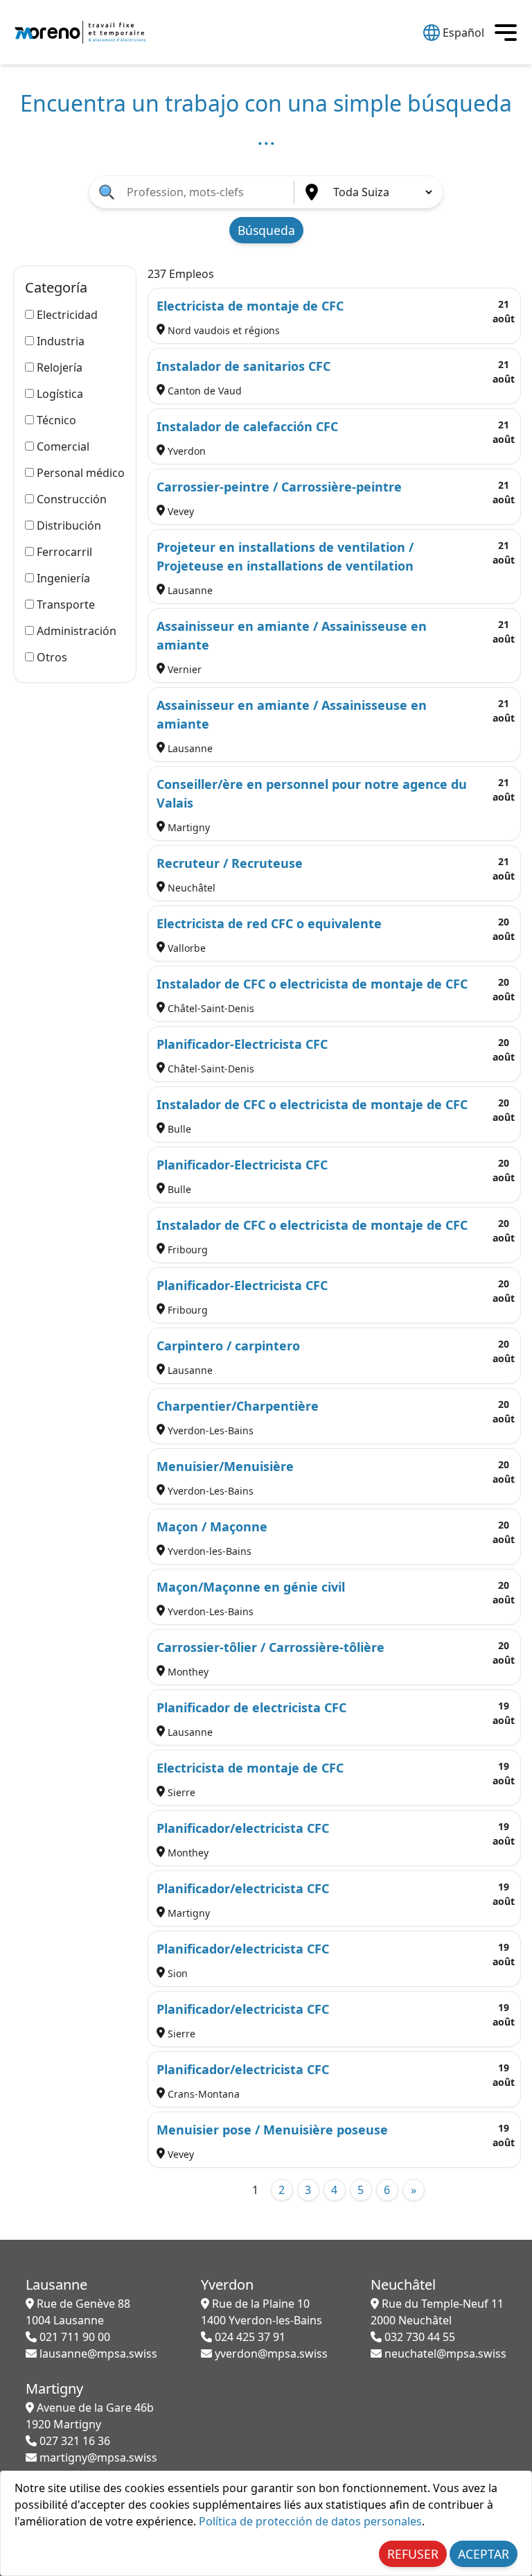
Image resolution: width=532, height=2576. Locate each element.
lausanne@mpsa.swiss (97, 2353)
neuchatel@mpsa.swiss (444, 2353)
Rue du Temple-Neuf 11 (437, 2312)
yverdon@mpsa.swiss (270, 2353)
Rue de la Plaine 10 (261, 2312)
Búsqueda (266, 230)
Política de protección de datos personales (310, 2521)
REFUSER (413, 2554)
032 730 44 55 (418, 2337)
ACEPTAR (484, 2554)
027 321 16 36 (73, 2441)
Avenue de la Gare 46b (90, 2416)
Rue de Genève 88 (78, 2312)
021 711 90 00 (73, 2337)
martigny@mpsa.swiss (97, 2457)
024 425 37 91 (249, 2337)
